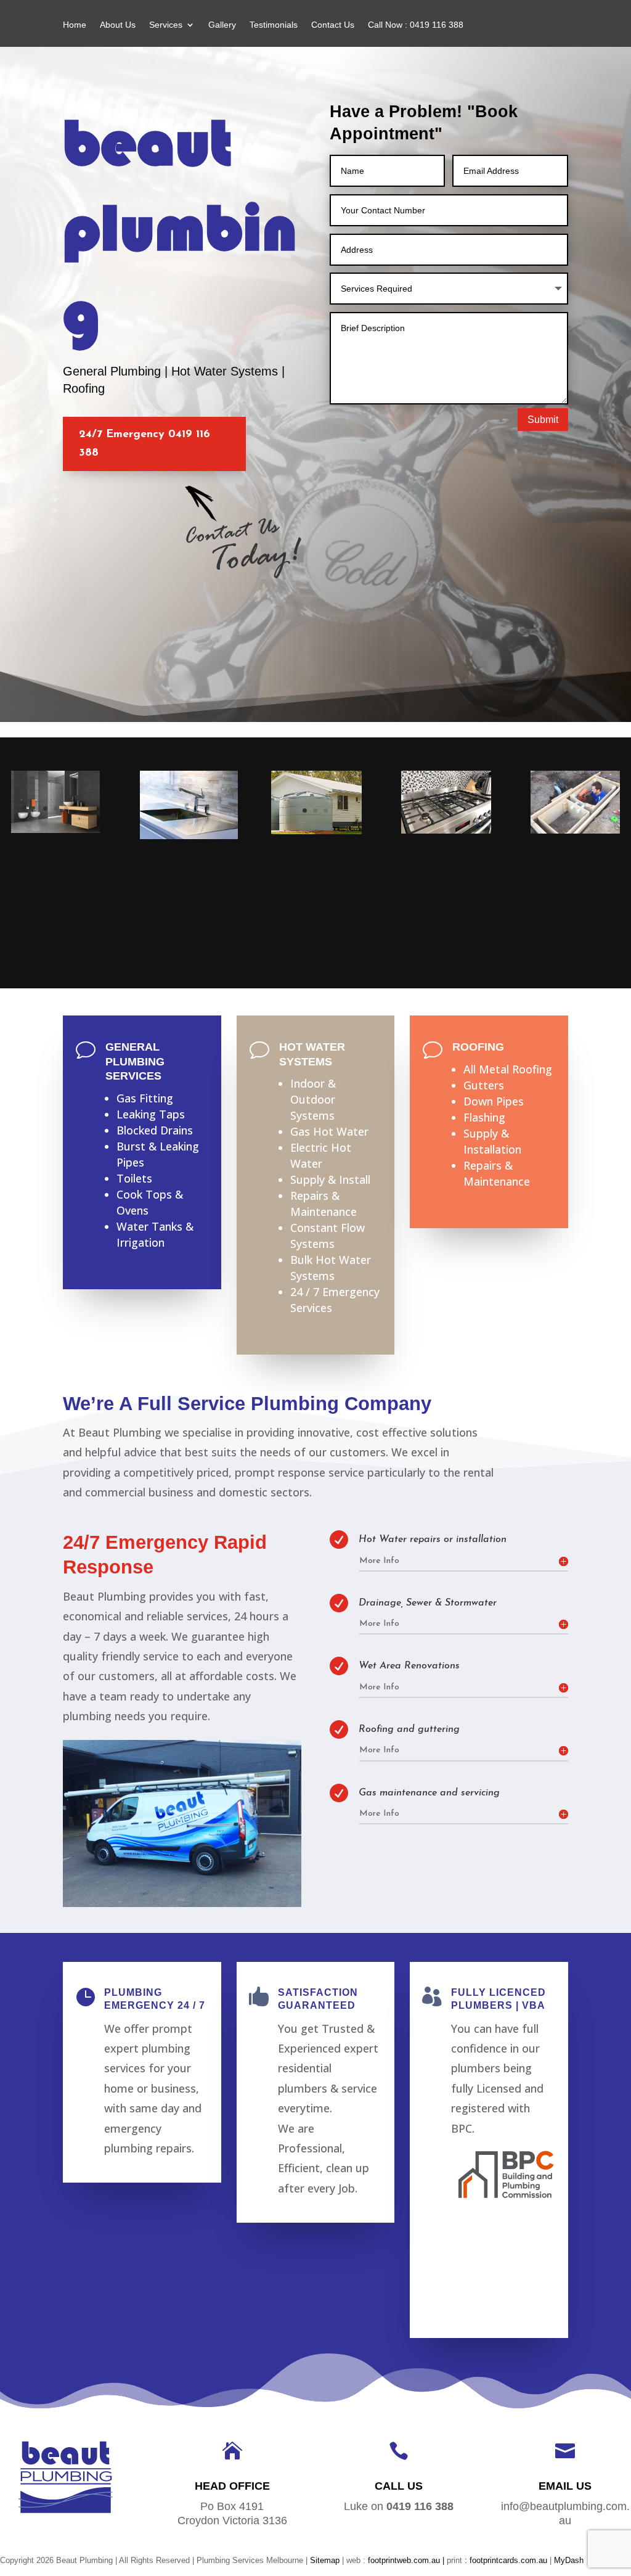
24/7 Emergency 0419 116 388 (145, 444)
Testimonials (274, 25)
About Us (118, 25)
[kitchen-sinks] (189, 836)
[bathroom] (55, 830)
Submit (543, 420)
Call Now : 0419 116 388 (416, 25)
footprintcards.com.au (510, 2560)
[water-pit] (575, 831)
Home (75, 25)
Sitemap (325, 2560)
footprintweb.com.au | (407, 2560)
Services (166, 25)
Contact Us (333, 25)
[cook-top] (446, 831)
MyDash (569, 2560)
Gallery (222, 25)
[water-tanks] (316, 831)
